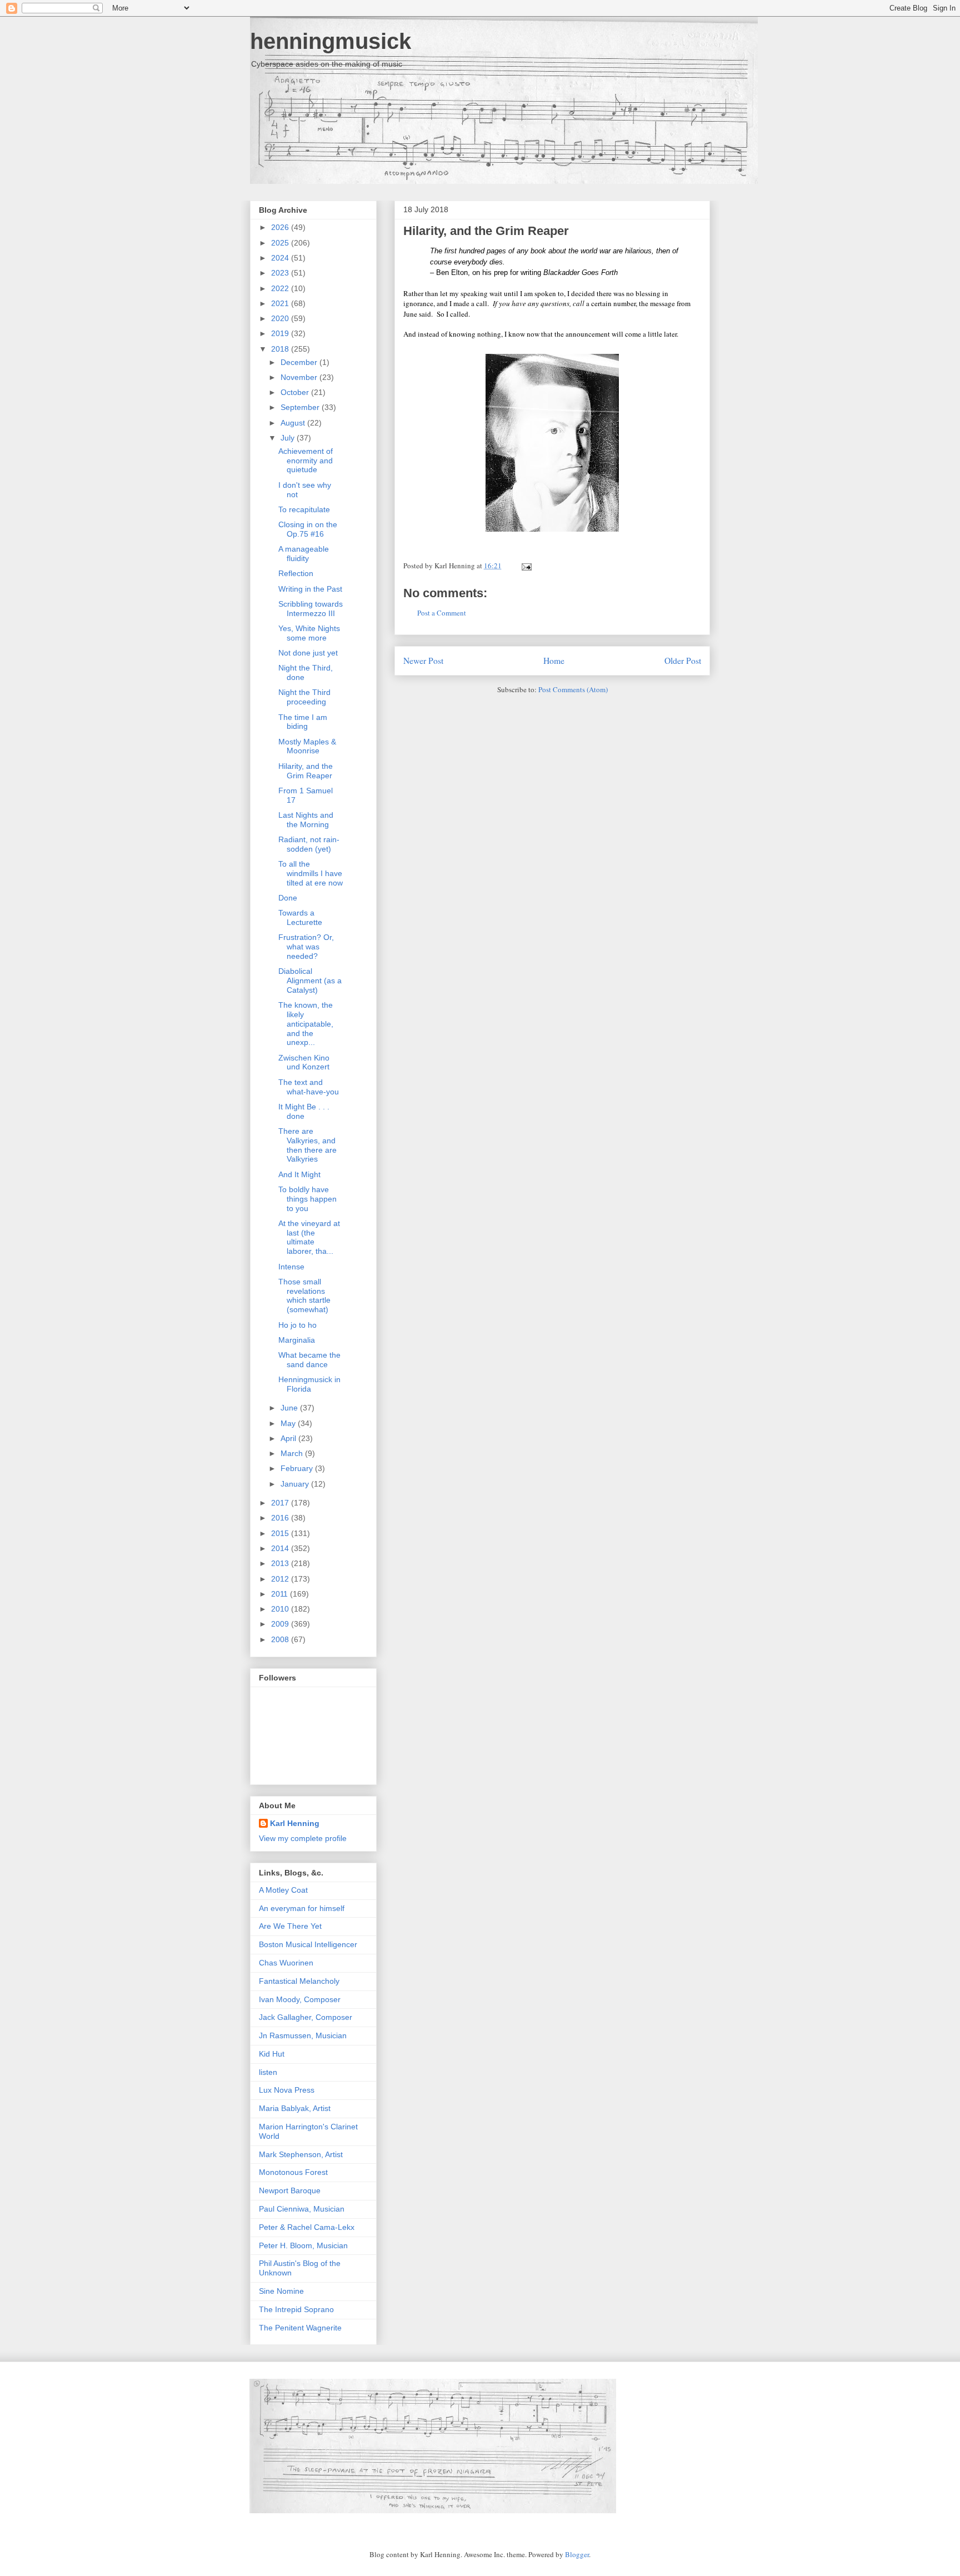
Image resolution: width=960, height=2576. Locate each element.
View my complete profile (303, 1838)
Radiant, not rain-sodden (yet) (309, 844)
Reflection (296, 573)
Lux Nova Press (287, 2090)
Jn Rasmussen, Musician (303, 2035)
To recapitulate (304, 509)
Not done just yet (308, 653)
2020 (281, 318)
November (300, 377)
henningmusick (331, 41)
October (296, 392)
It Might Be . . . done (304, 1111)
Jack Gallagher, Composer (306, 2017)
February (298, 1468)
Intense (291, 1267)
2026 (281, 227)
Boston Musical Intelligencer (308, 1944)
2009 (281, 1624)
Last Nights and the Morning (306, 820)
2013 (281, 1563)
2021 (281, 303)
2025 (281, 243)
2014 (281, 1548)
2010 (281, 1609)
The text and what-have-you (309, 1087)
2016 (281, 1518)
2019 (281, 333)
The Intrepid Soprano (296, 2309)
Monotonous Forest (293, 2172)
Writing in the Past (310, 589)
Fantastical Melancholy (299, 1981)
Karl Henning (295, 1823)
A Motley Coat (283, 1890)
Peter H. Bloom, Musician (303, 2245)
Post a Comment (442, 613)
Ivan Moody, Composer (300, 1999)
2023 (281, 273)
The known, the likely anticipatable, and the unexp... (306, 1024)
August (294, 423)
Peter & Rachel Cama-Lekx (307, 2227)
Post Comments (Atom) (573, 689)
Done (288, 898)
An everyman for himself (302, 1908)
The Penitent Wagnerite (300, 2328)
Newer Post (423, 661)
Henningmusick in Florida (309, 1384)
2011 (281, 1594)
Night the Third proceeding (304, 697)
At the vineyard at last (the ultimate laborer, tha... (309, 1237)
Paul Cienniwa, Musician (302, 2209)
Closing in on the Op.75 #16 (308, 529)
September (301, 407)
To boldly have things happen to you (307, 1199)
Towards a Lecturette (300, 917)
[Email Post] (525, 566)
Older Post (683, 661)
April (289, 1438)
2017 (281, 1503)
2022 (281, 288)
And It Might (299, 1174)
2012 (281, 1579)
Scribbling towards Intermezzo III (311, 609)
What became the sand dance (309, 1360)
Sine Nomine (281, 2291)
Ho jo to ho (297, 1325)
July (289, 438)
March (293, 1453)
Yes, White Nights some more (309, 633)
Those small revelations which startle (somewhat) (304, 1295)
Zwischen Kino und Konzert (304, 1062)
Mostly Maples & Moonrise (307, 746)
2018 (281, 349)
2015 (281, 1533)
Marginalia (297, 1340)
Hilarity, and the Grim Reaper (486, 231)
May (289, 1423)
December (300, 362)
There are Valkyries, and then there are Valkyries (307, 1145)
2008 (281, 1639)
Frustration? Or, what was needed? (306, 947)
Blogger (577, 2554)
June (290, 1408)
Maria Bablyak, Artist (295, 2108)
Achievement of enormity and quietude (306, 461)
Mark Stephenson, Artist (301, 2154)
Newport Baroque (290, 2190)
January (296, 1484)
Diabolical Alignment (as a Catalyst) (310, 981)
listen (268, 2072)
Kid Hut (272, 2054)
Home (554, 661)
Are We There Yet (290, 1926)
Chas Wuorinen (286, 1963)
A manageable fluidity (304, 554)
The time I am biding (303, 722)
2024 (281, 258)
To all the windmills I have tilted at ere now (311, 873)
